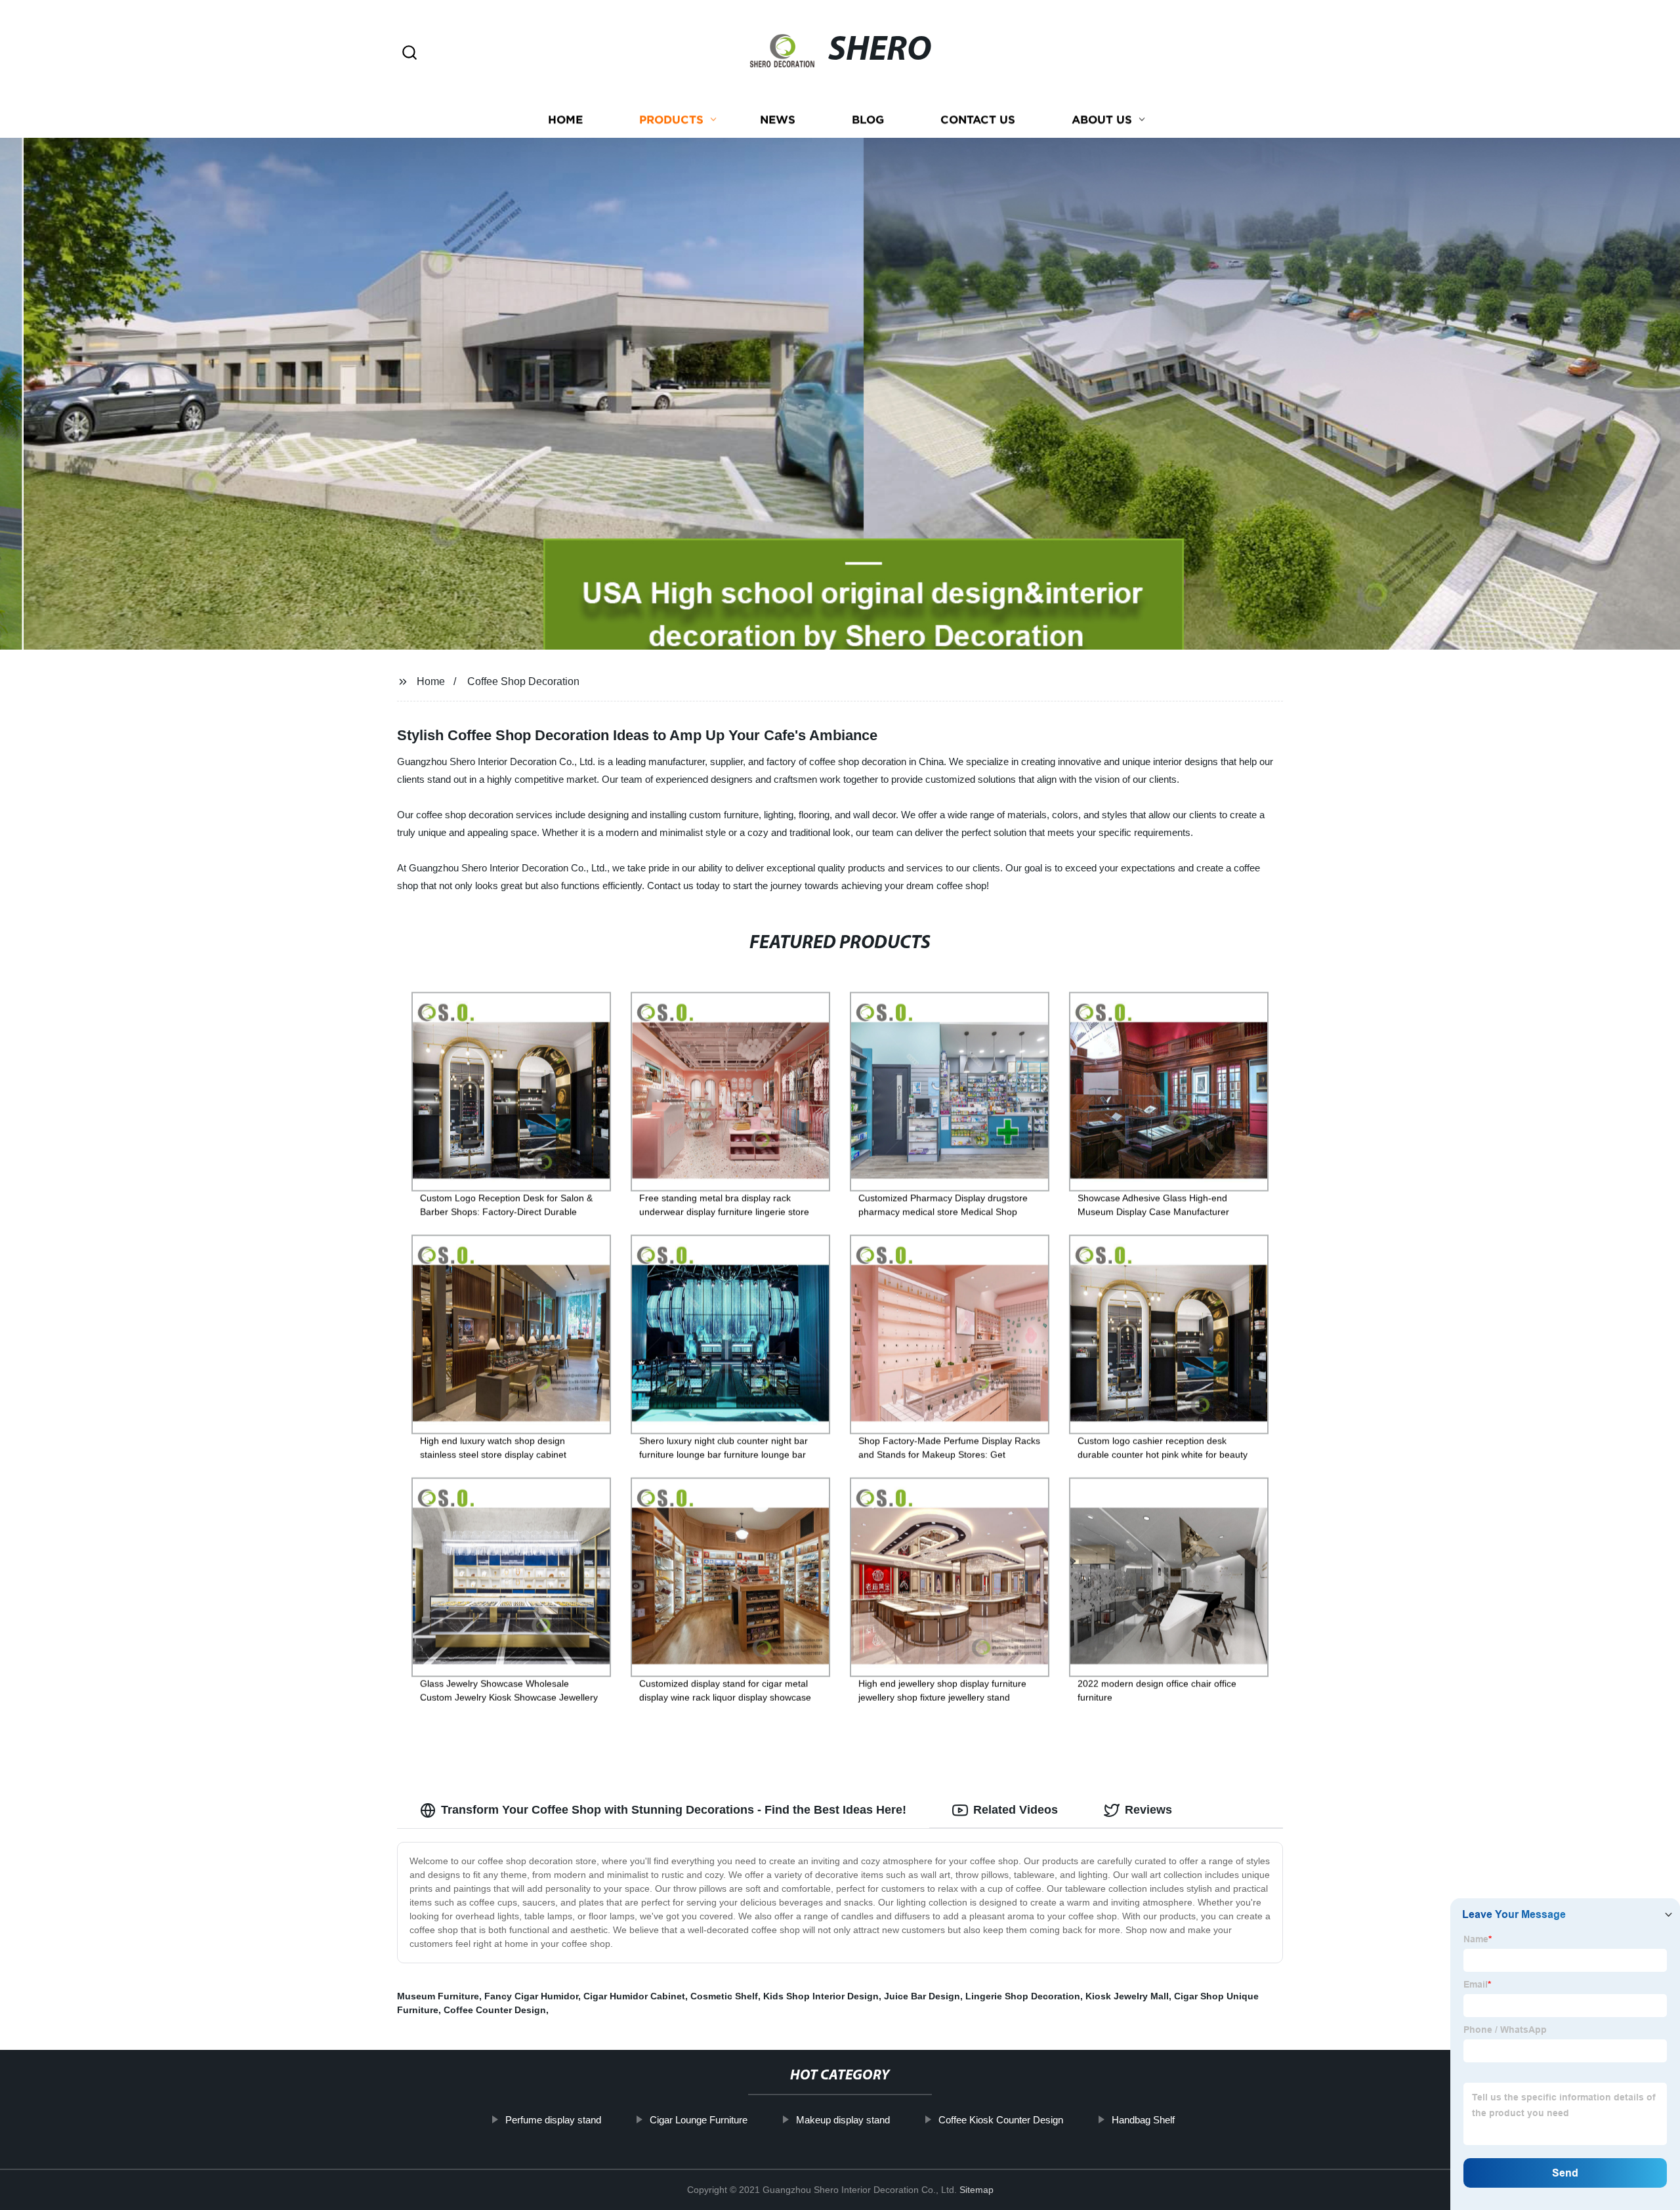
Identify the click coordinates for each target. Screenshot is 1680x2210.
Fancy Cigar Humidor (531, 1996)
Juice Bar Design (922, 1996)
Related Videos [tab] (1016, 1810)
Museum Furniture (438, 1996)
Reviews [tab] (1148, 1810)
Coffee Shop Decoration (523, 681)
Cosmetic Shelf (724, 1996)
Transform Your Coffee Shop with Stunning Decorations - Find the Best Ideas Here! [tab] (674, 1810)
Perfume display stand (553, 2120)
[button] (409, 53)
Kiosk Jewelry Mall (1127, 1996)
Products (671, 120)
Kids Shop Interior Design (821, 1996)
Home (565, 120)
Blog (868, 120)
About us (1102, 120)
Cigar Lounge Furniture (699, 2120)
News (778, 120)
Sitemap (976, 2190)
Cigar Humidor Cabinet (634, 1996)
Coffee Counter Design (495, 2010)
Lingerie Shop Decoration (1023, 1996)
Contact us (978, 120)
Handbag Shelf (1143, 2120)
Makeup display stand (843, 2120)
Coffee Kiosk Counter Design (1001, 2120)
